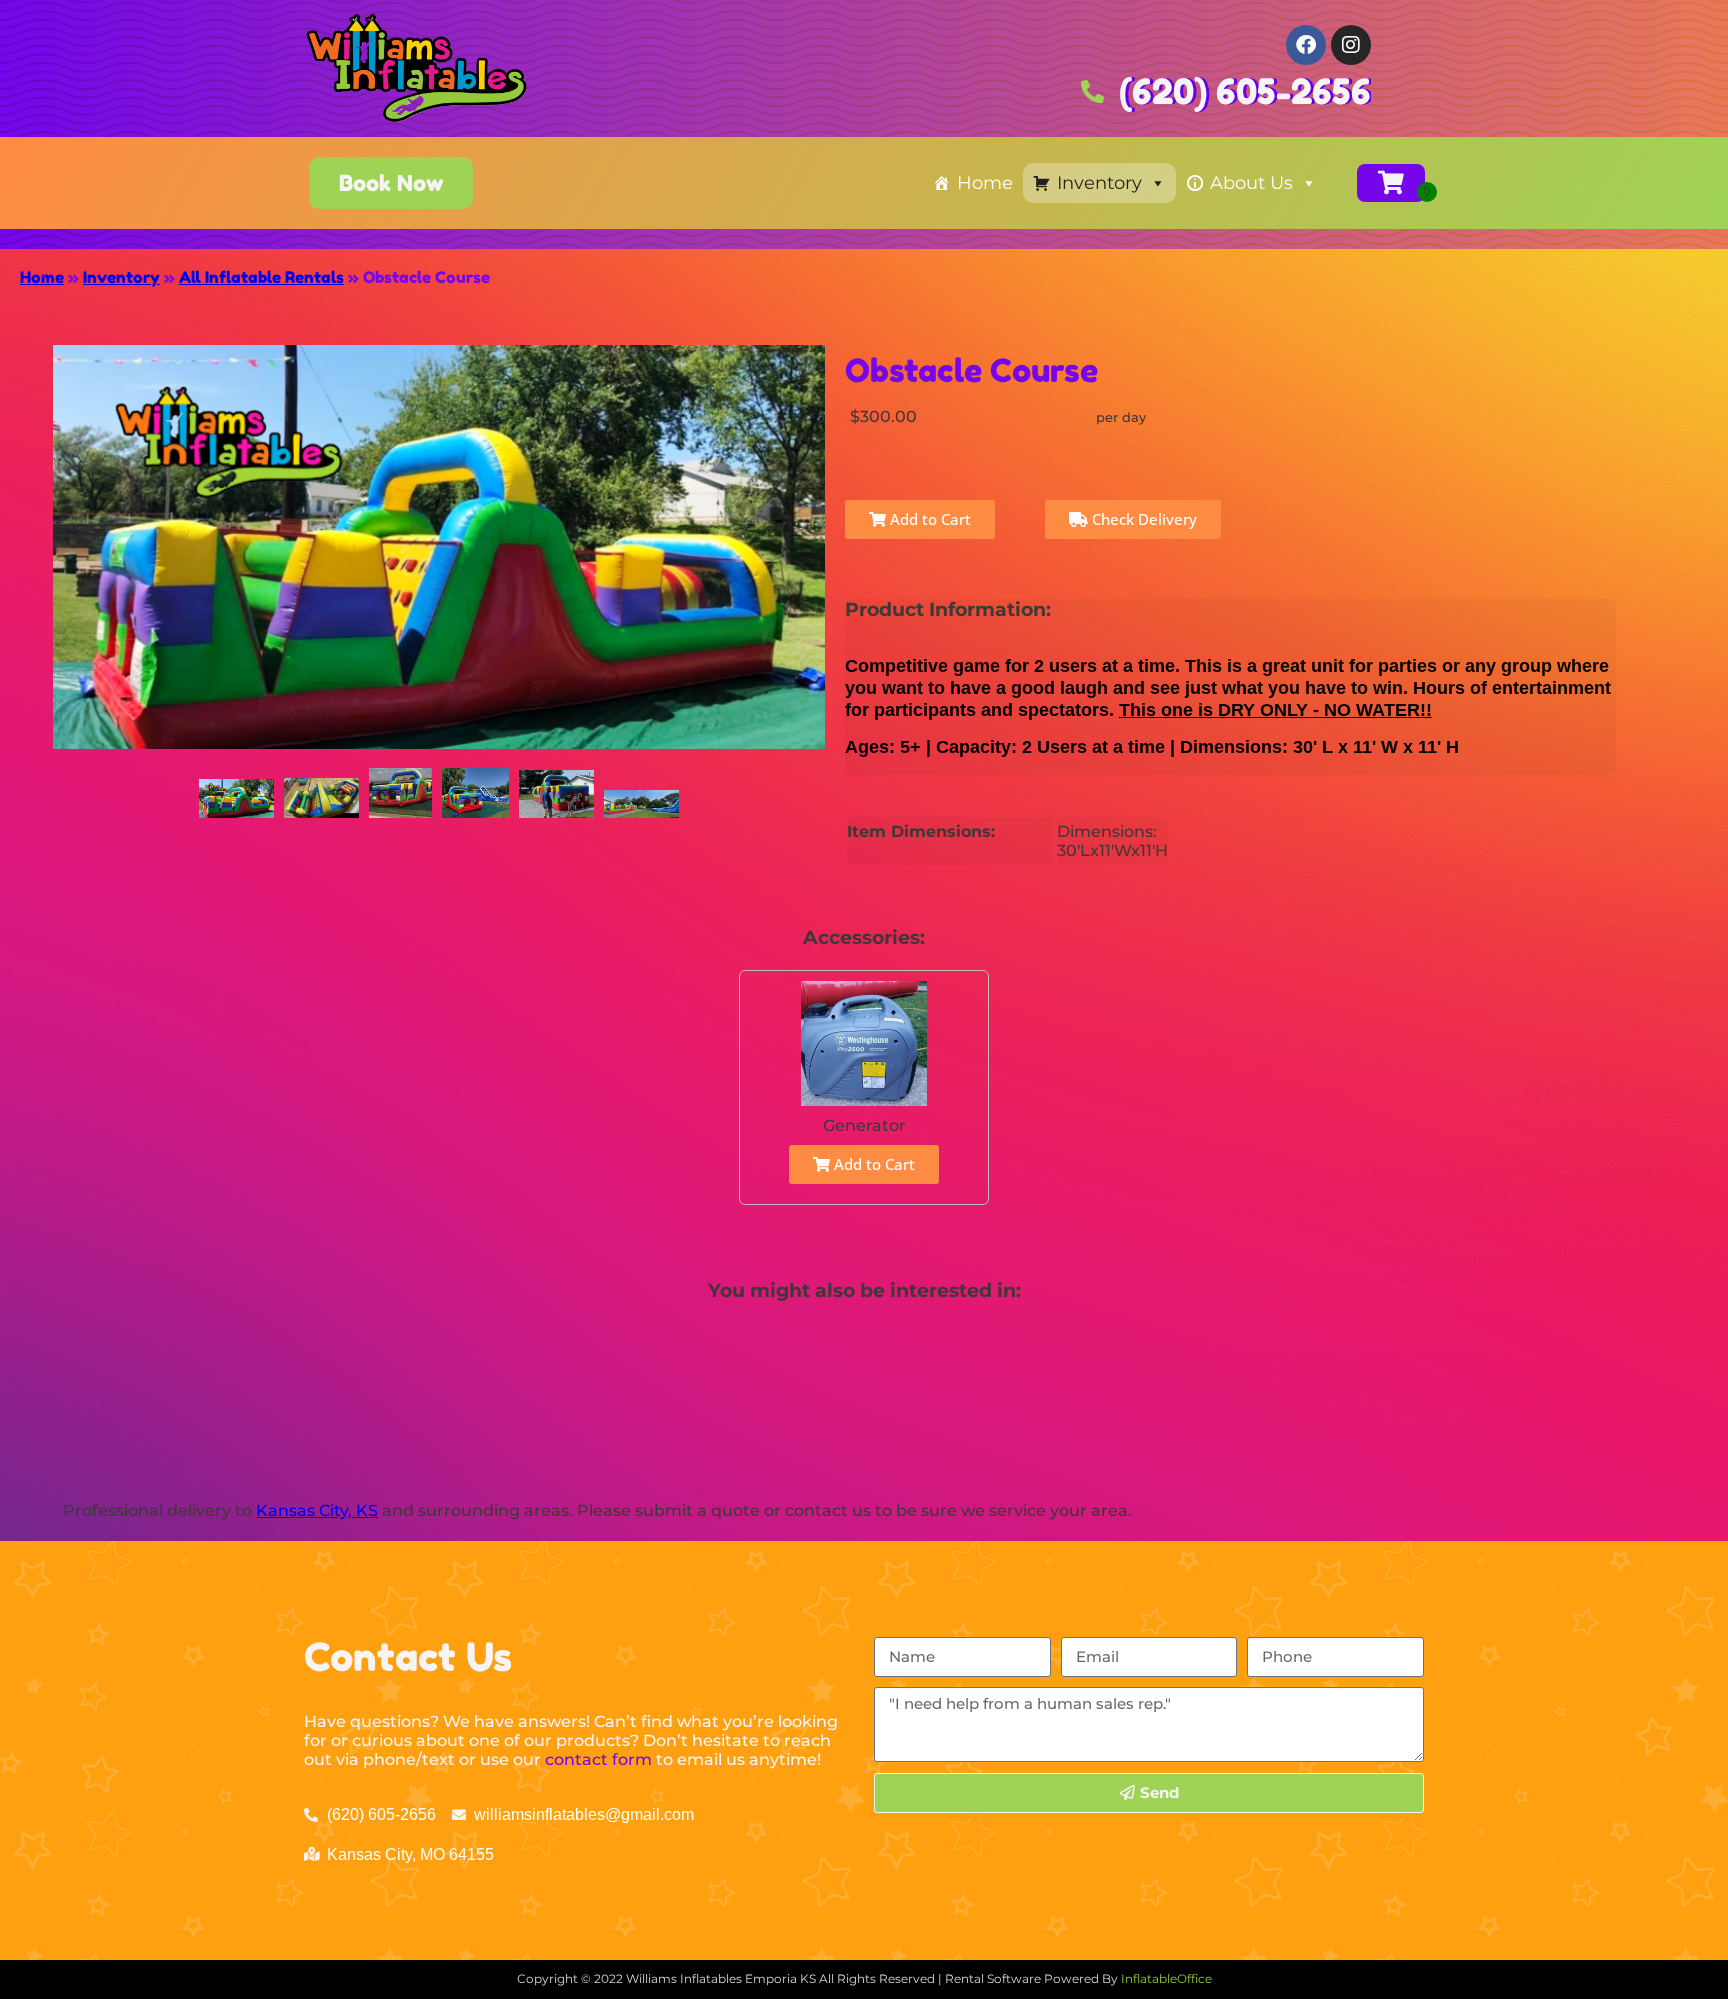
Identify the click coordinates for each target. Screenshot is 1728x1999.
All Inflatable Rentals (261, 277)
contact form (598, 1759)
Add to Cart (928, 519)
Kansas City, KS (317, 1510)
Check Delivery (1142, 519)
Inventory (1099, 183)
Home (985, 183)
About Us (1251, 183)
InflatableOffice (1166, 1978)
